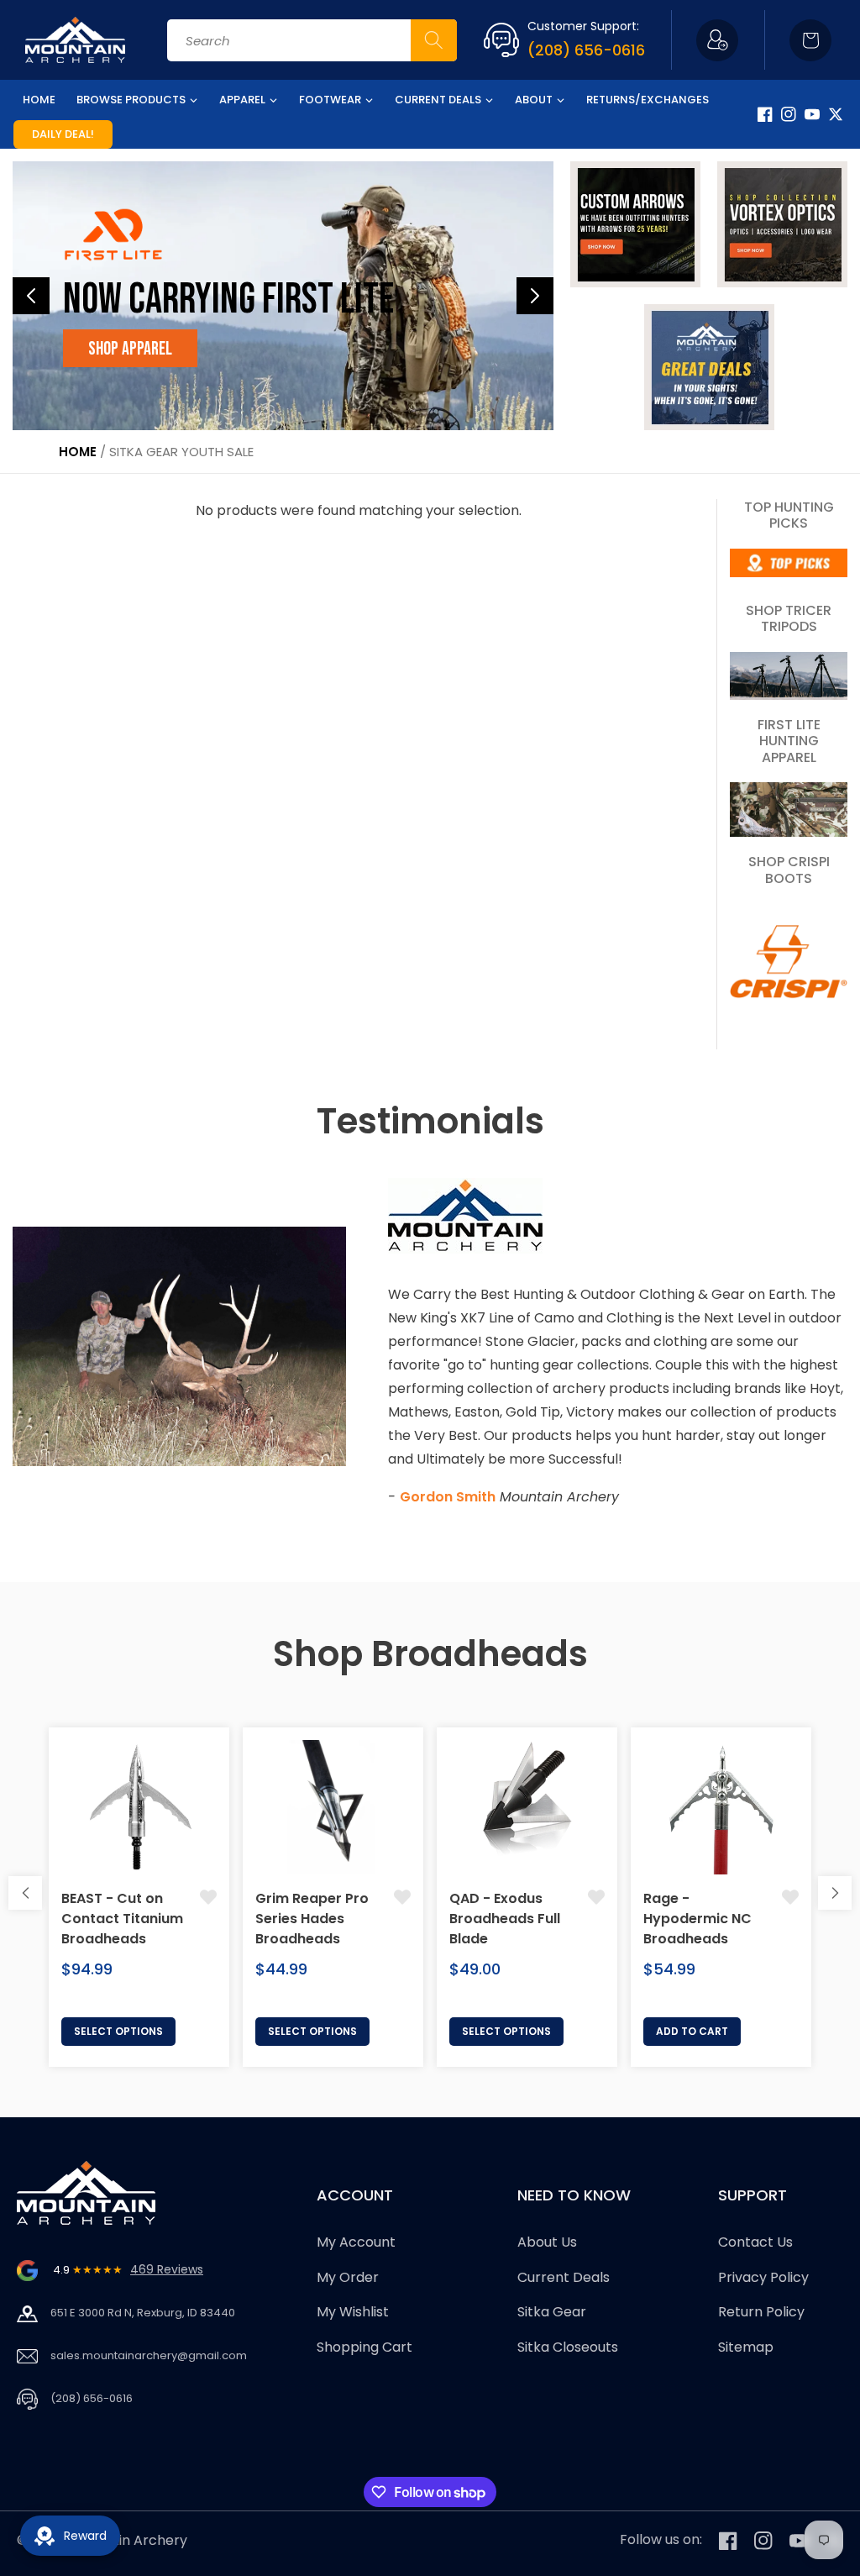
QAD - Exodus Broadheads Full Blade (505, 1919)
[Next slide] (535, 296)
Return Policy (761, 2312)
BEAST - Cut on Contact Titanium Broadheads (122, 1919)
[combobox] (312, 40)
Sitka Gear (552, 2312)
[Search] (434, 40)
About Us (547, 2242)
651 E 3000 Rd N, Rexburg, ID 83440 (143, 2313)
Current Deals (564, 2277)
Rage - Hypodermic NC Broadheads (697, 1919)
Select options (118, 2031)
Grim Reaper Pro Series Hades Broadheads (312, 1919)
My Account (356, 2242)
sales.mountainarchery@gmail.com (149, 2355)
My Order (348, 2277)
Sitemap (746, 2347)
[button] (810, 40)
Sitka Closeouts (568, 2347)
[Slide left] (25, 1893)
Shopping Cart (364, 2347)
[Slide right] (835, 1893)
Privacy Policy (763, 2277)
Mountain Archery (128, 2540)
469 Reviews (167, 2269)
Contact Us (755, 2242)
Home (78, 452)
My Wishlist (353, 2312)
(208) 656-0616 (586, 50)
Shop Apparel (130, 349)
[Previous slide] (31, 296)
